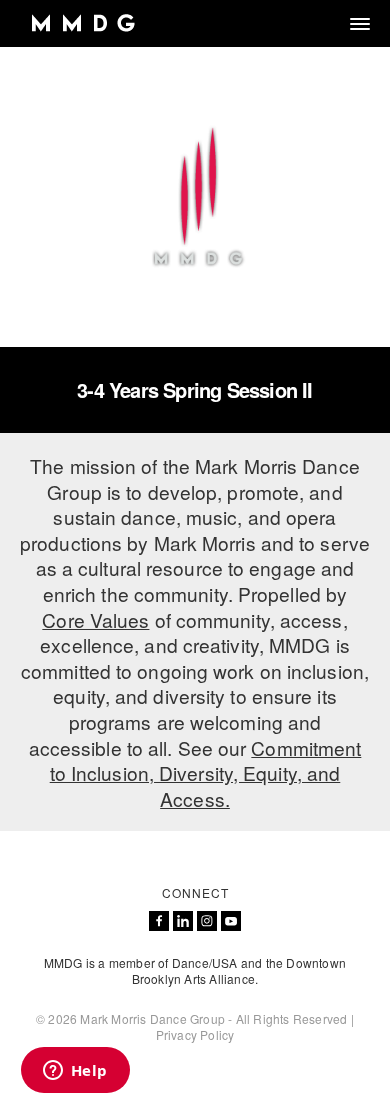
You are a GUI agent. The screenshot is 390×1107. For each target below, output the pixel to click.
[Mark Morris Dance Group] (82, 23)
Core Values (95, 619)
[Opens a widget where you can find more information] (75, 1072)
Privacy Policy (195, 1034)
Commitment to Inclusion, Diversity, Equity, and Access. (206, 773)
